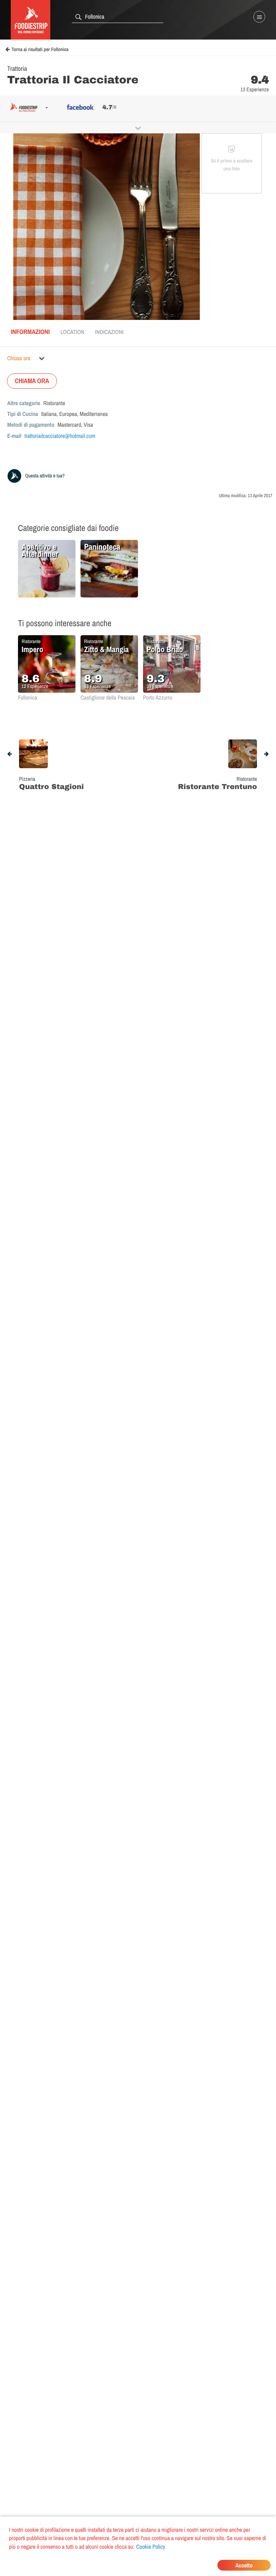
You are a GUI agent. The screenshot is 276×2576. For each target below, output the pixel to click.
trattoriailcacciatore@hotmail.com (60, 436)
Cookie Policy (151, 2547)
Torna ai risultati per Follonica (40, 50)
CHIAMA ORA (32, 381)
